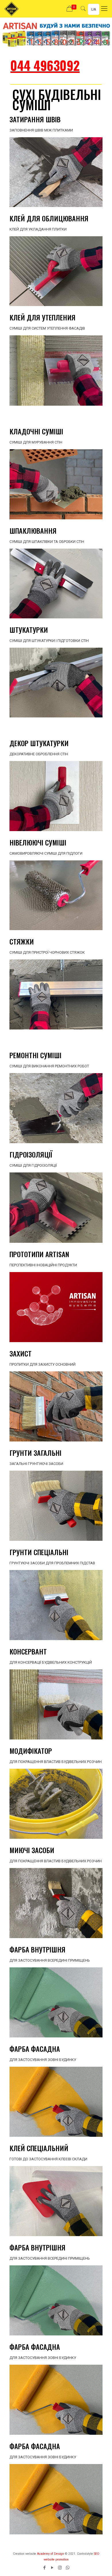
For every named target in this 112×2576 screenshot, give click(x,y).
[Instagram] (60, 2568)
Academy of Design (51, 2554)
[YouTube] (52, 2568)
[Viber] (68, 2568)
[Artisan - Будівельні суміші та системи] (11, 9)
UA (94, 9)
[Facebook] (44, 2568)
